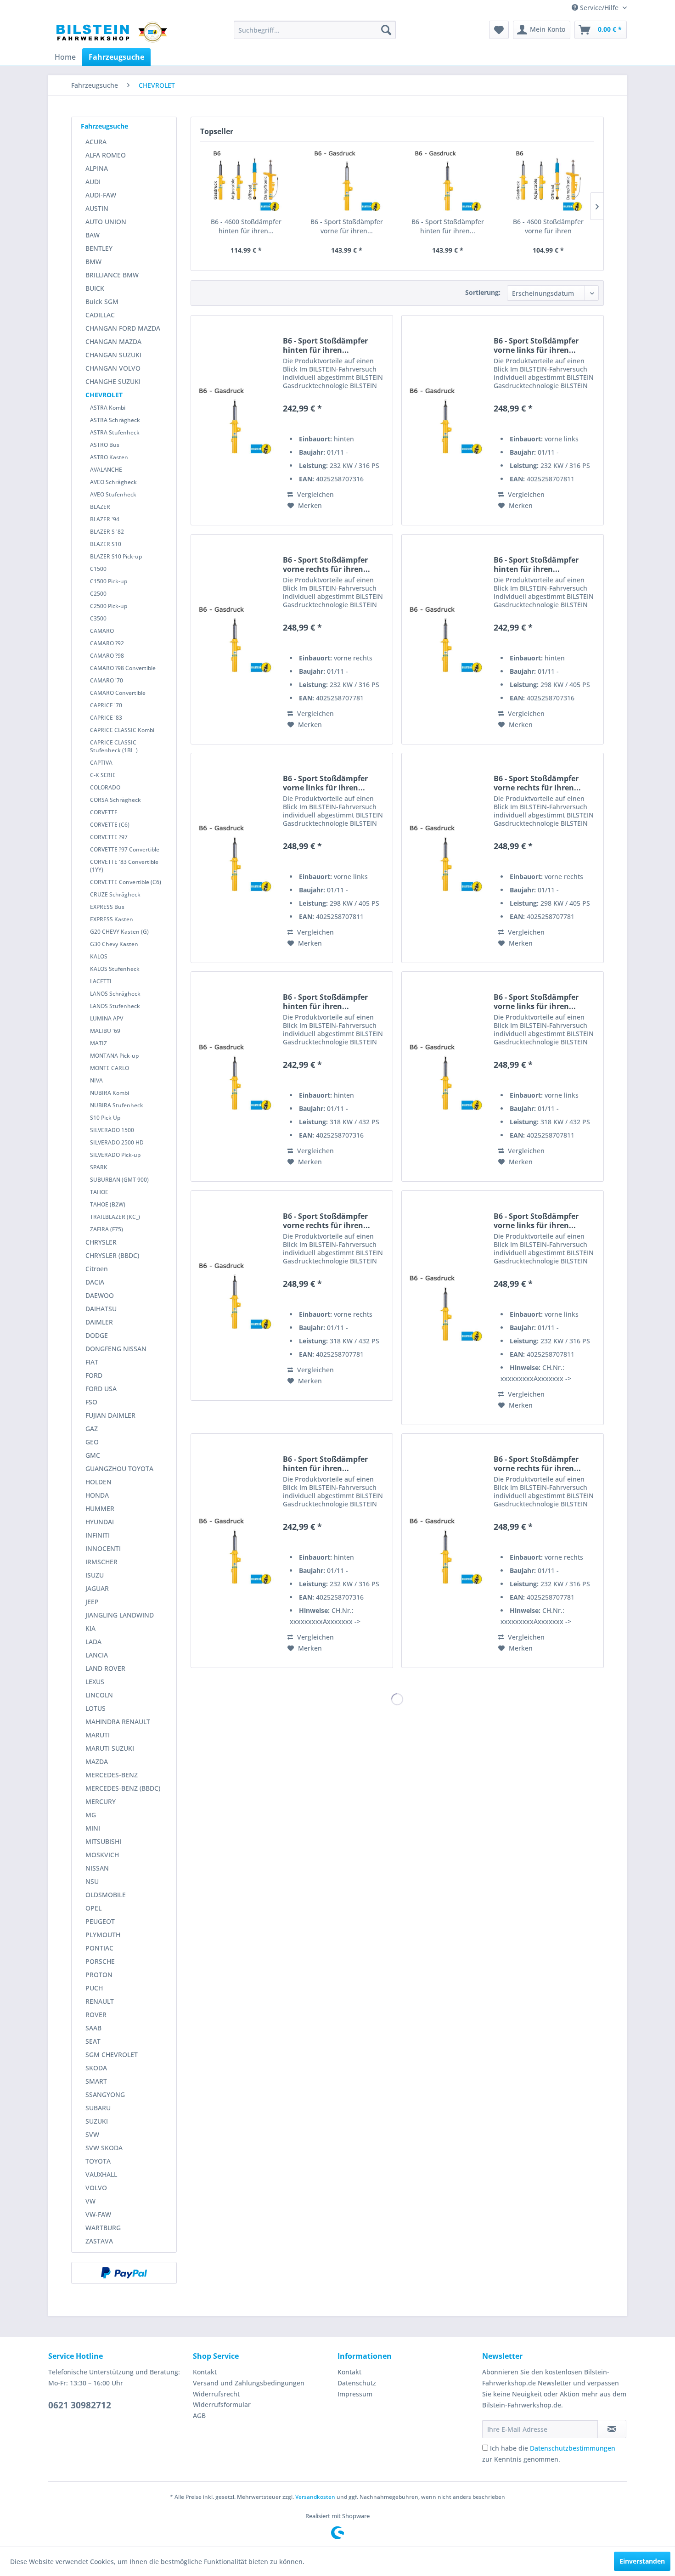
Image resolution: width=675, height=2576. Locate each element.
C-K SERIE (103, 775)
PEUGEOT (100, 1921)
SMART (96, 2081)
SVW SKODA (104, 2148)
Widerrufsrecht (216, 2394)
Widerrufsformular (222, 2404)
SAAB (93, 2028)
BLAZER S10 (106, 544)
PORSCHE (100, 1961)
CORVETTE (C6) (110, 825)
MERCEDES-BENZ (112, 1775)
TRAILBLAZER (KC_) (115, 1217)
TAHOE (99, 1192)
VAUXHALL (101, 2174)
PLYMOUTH (103, 1935)
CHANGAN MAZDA (113, 341)
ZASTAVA (99, 2241)
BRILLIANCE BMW (112, 275)
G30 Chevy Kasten (114, 944)
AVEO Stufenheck (113, 494)
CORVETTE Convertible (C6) (126, 882)
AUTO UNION (106, 222)
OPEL (93, 1908)
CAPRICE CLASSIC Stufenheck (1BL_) (114, 746)
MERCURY (101, 1801)
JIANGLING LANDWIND (120, 1615)
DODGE (97, 1335)
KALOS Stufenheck (115, 969)
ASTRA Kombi (108, 408)
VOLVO (96, 2188)
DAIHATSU (101, 1309)
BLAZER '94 (105, 519)
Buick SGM (102, 302)
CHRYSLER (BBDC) (112, 1255)
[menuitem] (315, 30)
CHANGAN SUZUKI (113, 355)
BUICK (95, 288)
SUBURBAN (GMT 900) (119, 1180)
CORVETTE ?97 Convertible (125, 849)
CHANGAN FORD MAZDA (123, 328)
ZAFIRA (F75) (107, 1229)
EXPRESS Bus (107, 907)
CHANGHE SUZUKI (113, 381)
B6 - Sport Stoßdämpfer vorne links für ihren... (536, 345)
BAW (93, 235)
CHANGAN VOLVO (113, 368)
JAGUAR (97, 1588)
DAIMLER (99, 1322)
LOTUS (96, 1708)
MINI (93, 1828)
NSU (92, 1881)
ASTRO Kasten (109, 457)
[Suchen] (386, 30)
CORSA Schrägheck (115, 800)
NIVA (96, 1080)
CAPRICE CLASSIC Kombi (122, 730)
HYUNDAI (100, 1522)
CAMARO (102, 631)
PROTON (99, 1975)
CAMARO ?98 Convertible (123, 668)
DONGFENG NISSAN (116, 1349)
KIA (90, 1628)
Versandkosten (315, 2497)
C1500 (98, 569)
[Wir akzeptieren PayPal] (124, 2273)
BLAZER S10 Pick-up (116, 556)
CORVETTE (104, 812)
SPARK (99, 1167)
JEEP (92, 1602)
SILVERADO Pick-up (115, 1155)
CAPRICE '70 (106, 705)
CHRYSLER (101, 1242)
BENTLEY (99, 248)
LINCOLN (99, 1695)
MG (91, 1815)
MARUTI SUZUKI (110, 1748)
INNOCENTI (103, 1548)
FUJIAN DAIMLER (110, 1415)
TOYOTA (98, 2161)
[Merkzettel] (499, 30)
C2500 (98, 594)
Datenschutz (357, 2383)
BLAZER (100, 507)
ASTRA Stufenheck (115, 432)
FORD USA (101, 1389)
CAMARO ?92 (107, 643)
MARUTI (98, 1735)
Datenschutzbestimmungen (573, 2448)
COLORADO (105, 787)
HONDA (97, 1495)
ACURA (96, 142)
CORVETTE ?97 (109, 837)
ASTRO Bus (105, 445)
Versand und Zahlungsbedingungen (249, 2383)
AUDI (93, 182)
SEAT (93, 2041)
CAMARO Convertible (118, 693)
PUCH (94, 1988)
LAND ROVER (105, 1668)
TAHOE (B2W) (108, 1204)
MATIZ (98, 1043)
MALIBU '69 (105, 1031)
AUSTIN (97, 208)
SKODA (96, 2068)
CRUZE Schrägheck (115, 894)
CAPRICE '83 (106, 718)
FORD (94, 1375)
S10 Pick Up (105, 1118)
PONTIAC (99, 1948)
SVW (92, 2134)
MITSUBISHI (103, 1841)
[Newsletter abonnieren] (612, 2429)
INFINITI (98, 1535)
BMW (93, 262)
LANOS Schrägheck (115, 994)
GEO (92, 1442)
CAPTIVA (101, 763)
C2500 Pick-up (109, 606)
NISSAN (97, 1868)
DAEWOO (100, 1295)
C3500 (98, 618)
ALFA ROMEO (106, 155)
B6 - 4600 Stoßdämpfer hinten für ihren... (246, 226)
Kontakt (205, 2372)
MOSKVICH (102, 1855)
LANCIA (97, 1655)
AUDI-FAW (101, 195)
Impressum (355, 2394)
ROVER (96, 2015)
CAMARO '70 (107, 680)
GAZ (92, 1429)
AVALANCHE (106, 470)
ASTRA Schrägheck (115, 420)
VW (90, 2201)
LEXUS (95, 1682)
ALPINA (97, 168)
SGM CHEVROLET (112, 2055)
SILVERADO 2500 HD (117, 1142)
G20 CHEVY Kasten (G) (119, 932)
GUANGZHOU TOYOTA (119, 1468)
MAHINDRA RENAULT (118, 1722)
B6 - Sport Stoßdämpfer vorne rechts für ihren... (326, 564)
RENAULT (100, 2001)
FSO (91, 1402)
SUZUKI (97, 2121)
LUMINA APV (107, 1018)
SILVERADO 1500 (112, 1130)
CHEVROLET (104, 395)
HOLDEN (98, 1482)
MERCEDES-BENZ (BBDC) (123, 1788)
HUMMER (100, 1508)
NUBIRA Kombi (110, 1093)
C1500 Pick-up (109, 581)
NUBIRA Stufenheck (117, 1105)
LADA (93, 1642)
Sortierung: (483, 292)
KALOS (99, 956)
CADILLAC (100, 315)
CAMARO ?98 (107, 656)
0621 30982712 (80, 2405)
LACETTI (101, 981)
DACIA (95, 1282)
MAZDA (97, 1761)
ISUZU (95, 1575)
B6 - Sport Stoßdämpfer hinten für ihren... (448, 226)
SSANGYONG (105, 2094)
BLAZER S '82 (107, 532)
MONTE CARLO (110, 1068)
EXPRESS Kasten (112, 919)
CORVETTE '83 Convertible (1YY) (124, 866)
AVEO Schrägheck (113, 482)
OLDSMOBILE (106, 1895)
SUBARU (98, 2108)
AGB (199, 2415)
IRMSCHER (101, 1562)
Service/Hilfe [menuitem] (599, 8)
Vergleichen (315, 494)
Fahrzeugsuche (104, 126)
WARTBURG (103, 2228)
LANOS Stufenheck (115, 1006)
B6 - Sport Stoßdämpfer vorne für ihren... (347, 226)
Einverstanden (642, 2561)
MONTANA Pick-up (114, 1056)
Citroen (97, 1269)
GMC (93, 1455)
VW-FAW (98, 2214)
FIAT (92, 1362)
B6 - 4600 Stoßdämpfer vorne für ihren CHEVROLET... (548, 226)
